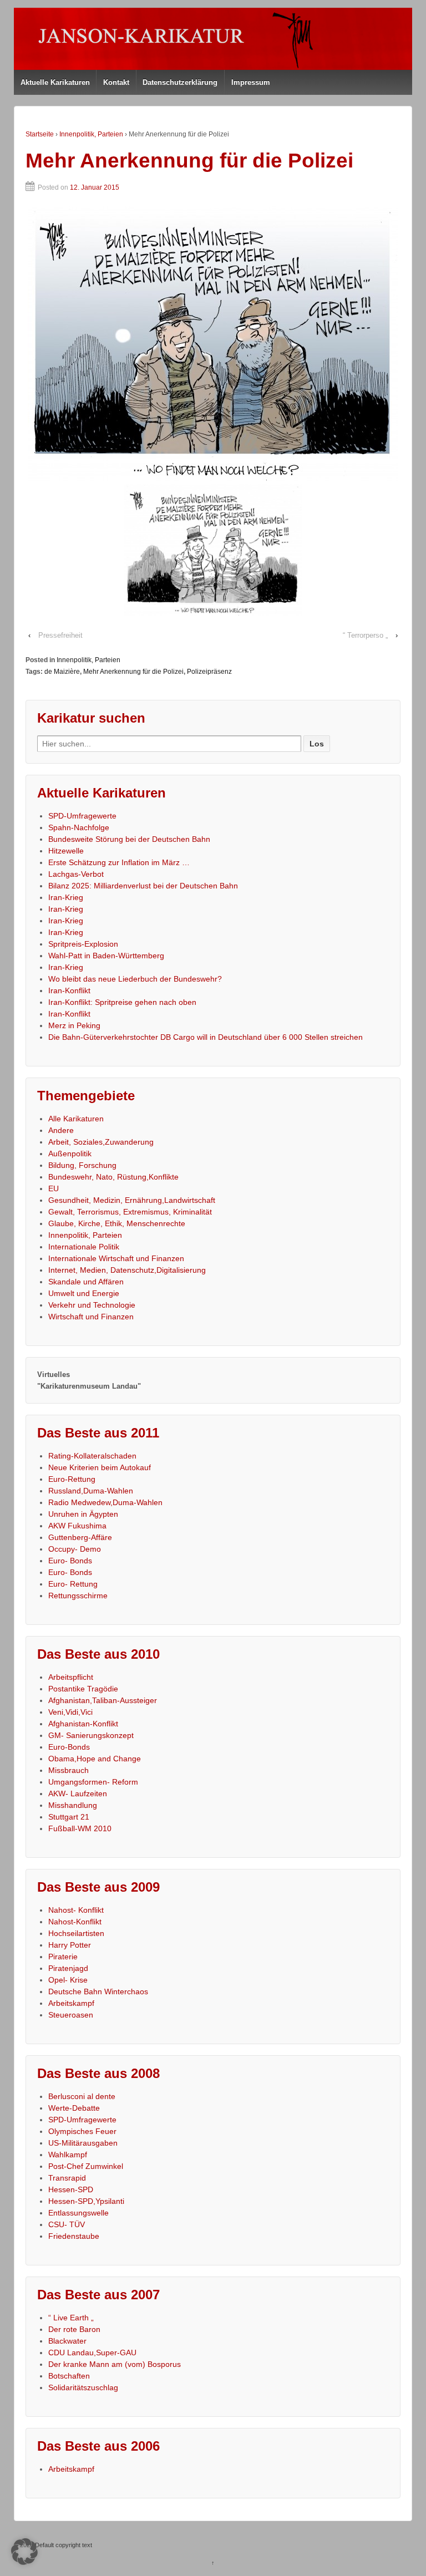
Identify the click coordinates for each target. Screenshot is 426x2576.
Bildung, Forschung (82, 1165)
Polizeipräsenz (209, 672)
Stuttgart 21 (69, 1817)
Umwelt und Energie (84, 1293)
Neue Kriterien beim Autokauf (100, 1467)
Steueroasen (71, 2015)
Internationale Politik (84, 1247)
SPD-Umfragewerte (82, 816)
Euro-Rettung (72, 1479)
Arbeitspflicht (71, 1677)
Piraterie (63, 1957)
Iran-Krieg (66, 897)
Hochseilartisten (76, 1933)
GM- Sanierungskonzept (91, 1735)
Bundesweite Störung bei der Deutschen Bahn (129, 839)
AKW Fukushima (77, 1526)
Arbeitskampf (71, 2003)
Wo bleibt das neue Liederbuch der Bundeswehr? (135, 979)
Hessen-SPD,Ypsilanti (86, 2201)
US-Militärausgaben (83, 2143)
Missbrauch (69, 1770)
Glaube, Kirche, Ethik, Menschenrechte (117, 1223)
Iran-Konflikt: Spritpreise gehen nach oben (122, 1002)
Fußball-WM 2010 (80, 1828)
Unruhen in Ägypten (83, 1514)
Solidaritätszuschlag (83, 2387)
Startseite (40, 134)
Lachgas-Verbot (76, 874)
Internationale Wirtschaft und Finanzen (116, 1258)
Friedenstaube (74, 2236)
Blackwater (67, 2341)
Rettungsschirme (78, 1596)
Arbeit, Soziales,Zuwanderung (101, 1142)
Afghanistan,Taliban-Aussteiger (103, 1700)
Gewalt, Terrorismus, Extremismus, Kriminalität (130, 1212)
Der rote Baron (74, 2329)
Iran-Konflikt (69, 990)
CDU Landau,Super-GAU (92, 2353)
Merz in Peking (74, 1025)
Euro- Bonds (70, 1561)
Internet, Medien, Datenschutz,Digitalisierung (127, 1270)
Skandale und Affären (86, 1282)
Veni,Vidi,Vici (70, 1712)
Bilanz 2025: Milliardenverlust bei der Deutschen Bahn (143, 886)
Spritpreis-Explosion (83, 944)
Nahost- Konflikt (76, 1910)
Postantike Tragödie (83, 1689)
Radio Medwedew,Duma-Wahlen (105, 1502)
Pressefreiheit (60, 635)
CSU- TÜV (67, 2224)
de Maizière (62, 672)
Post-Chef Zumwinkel (86, 2166)
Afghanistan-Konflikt (83, 1724)
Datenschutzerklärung (180, 82)
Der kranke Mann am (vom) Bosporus (115, 2364)
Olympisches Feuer (82, 2131)
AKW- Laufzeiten (78, 1793)
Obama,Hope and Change (95, 1759)
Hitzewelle (66, 851)
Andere (61, 1130)
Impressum (251, 82)
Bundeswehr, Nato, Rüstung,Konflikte (113, 1177)
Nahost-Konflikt (75, 1922)
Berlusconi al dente (82, 2096)
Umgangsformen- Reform (93, 1782)
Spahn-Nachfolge (79, 827)
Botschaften (69, 2376)
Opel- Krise (68, 1980)
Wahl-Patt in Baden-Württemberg (106, 956)
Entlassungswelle (78, 2213)
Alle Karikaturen (76, 1119)
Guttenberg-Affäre (80, 1537)
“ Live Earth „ (71, 2318)
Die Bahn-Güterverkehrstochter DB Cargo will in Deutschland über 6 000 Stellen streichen (206, 1037)
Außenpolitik (70, 1154)
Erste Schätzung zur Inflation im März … (119, 862)
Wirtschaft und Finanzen (91, 1317)
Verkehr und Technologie (92, 1305)
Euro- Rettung (73, 1584)
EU (54, 1188)
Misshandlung (73, 1805)
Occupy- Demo (75, 1549)
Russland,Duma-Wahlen (91, 1491)
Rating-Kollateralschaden (92, 1456)
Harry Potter (70, 1945)
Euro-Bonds (69, 1747)
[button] (24, 2552)
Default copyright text (63, 2545)
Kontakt (116, 82)
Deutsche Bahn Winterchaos (98, 1991)
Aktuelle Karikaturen (55, 82)
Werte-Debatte (74, 2108)
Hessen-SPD (71, 2189)
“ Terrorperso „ (365, 635)
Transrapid (67, 2178)
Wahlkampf (68, 2155)
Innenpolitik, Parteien (91, 134)
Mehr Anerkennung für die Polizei (133, 672)
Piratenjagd (68, 1968)
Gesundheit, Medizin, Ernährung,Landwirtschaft (132, 1200)
